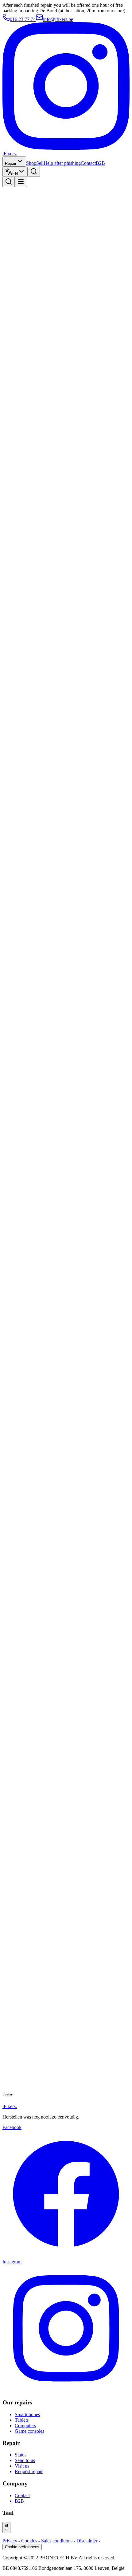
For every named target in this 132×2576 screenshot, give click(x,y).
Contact (88, 163)
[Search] (34, 172)
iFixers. (10, 154)
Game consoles (29, 2431)
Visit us (22, 2466)
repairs (21, 555)
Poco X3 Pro (27, 921)
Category (11, 1931)
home (20, 433)
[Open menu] (21, 182)
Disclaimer (87, 2541)
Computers (25, 2426)
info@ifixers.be (58, 19)
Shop (31, 163)
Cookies (29, 2541)
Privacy (10, 2541)
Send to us (25, 2460)
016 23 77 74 (23, 19)
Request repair (29, 2471)
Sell (40, 163)
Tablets (22, 2420)
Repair (11, 163)
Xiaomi (22, 799)
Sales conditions (57, 2541)
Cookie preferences (22, 2547)
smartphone (26, 677)
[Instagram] (66, 148)
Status (21, 2455)
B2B (100, 163)
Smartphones (27, 2414)
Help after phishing (62, 163)
